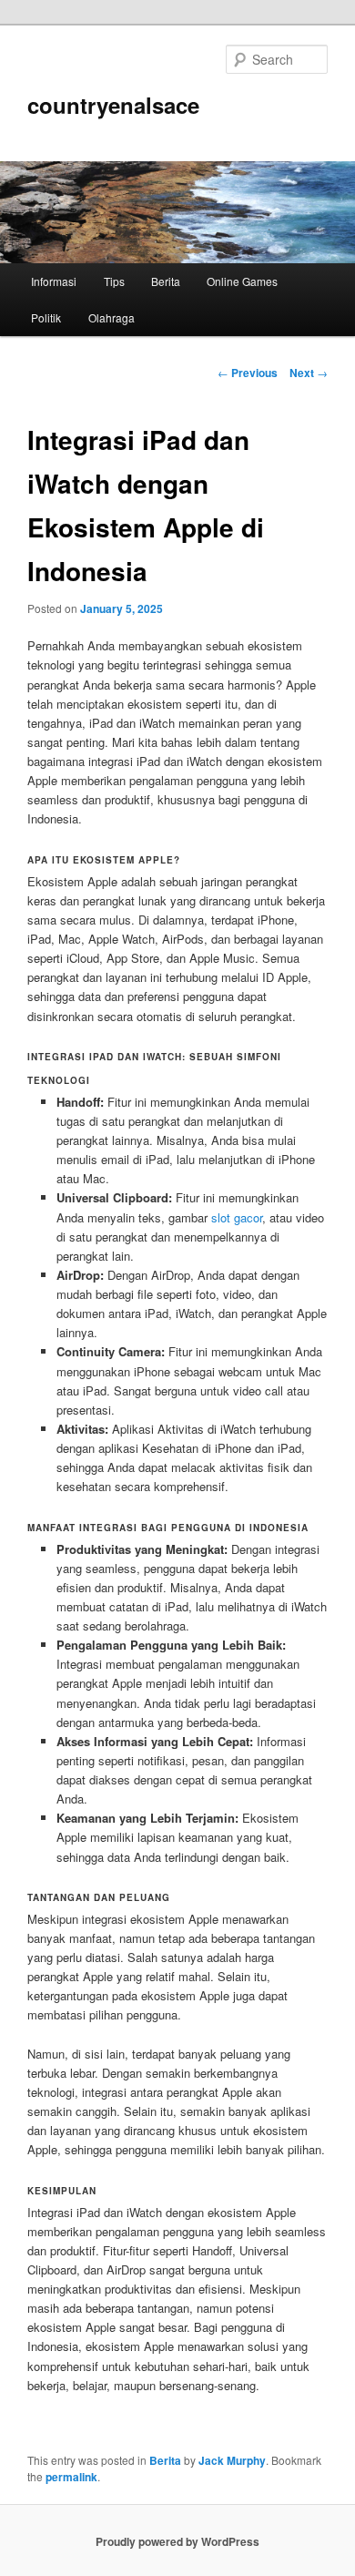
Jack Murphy (232, 2460)
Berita (166, 281)
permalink (71, 2477)
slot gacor (237, 1217)
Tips (114, 281)
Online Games (242, 281)
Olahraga (112, 317)
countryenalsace (113, 105)
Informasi (54, 281)
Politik (46, 317)
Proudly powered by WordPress (177, 2541)
